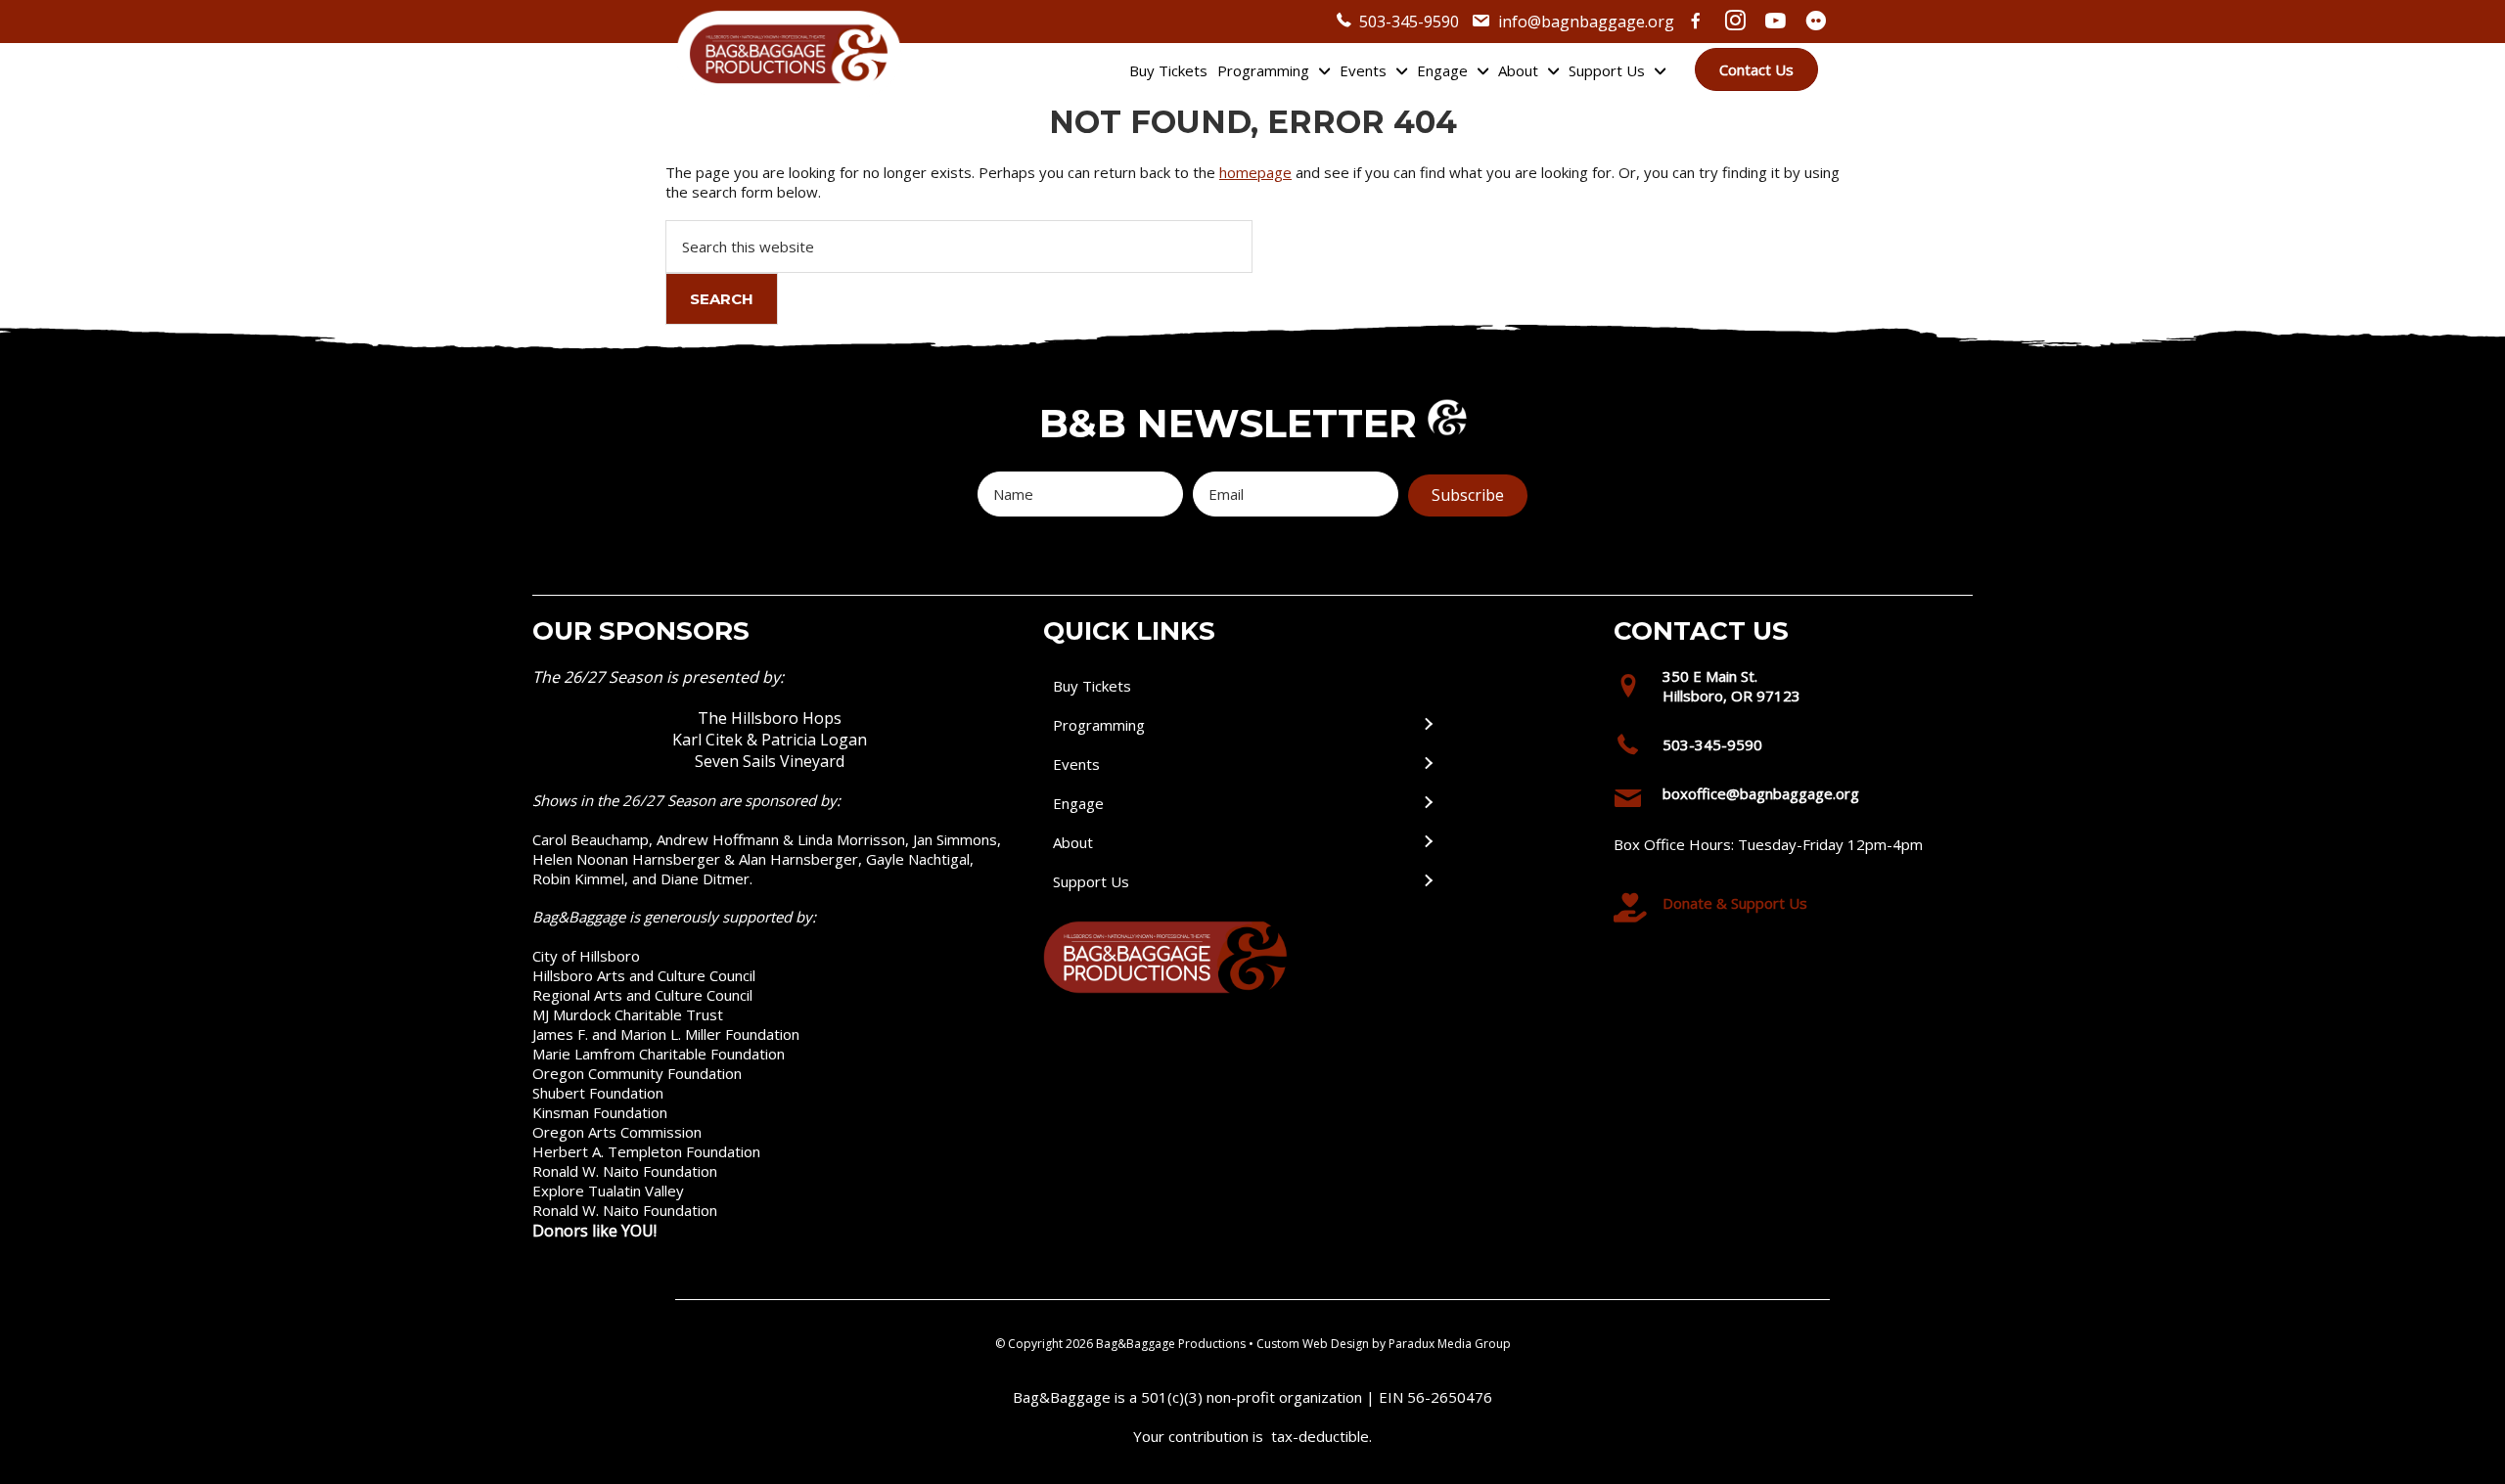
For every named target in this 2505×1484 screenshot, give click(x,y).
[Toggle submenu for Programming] (1428, 725)
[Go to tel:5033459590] (1786, 749)
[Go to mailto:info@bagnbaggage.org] (1786, 799)
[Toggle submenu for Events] (1428, 764)
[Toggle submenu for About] (1428, 843)
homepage (1255, 172)
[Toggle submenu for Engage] (1428, 804)
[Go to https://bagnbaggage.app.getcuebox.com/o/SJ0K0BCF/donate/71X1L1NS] (1786, 908)
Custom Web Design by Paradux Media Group (1384, 1344)
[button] (1468, 495)
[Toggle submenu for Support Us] (1428, 882)
